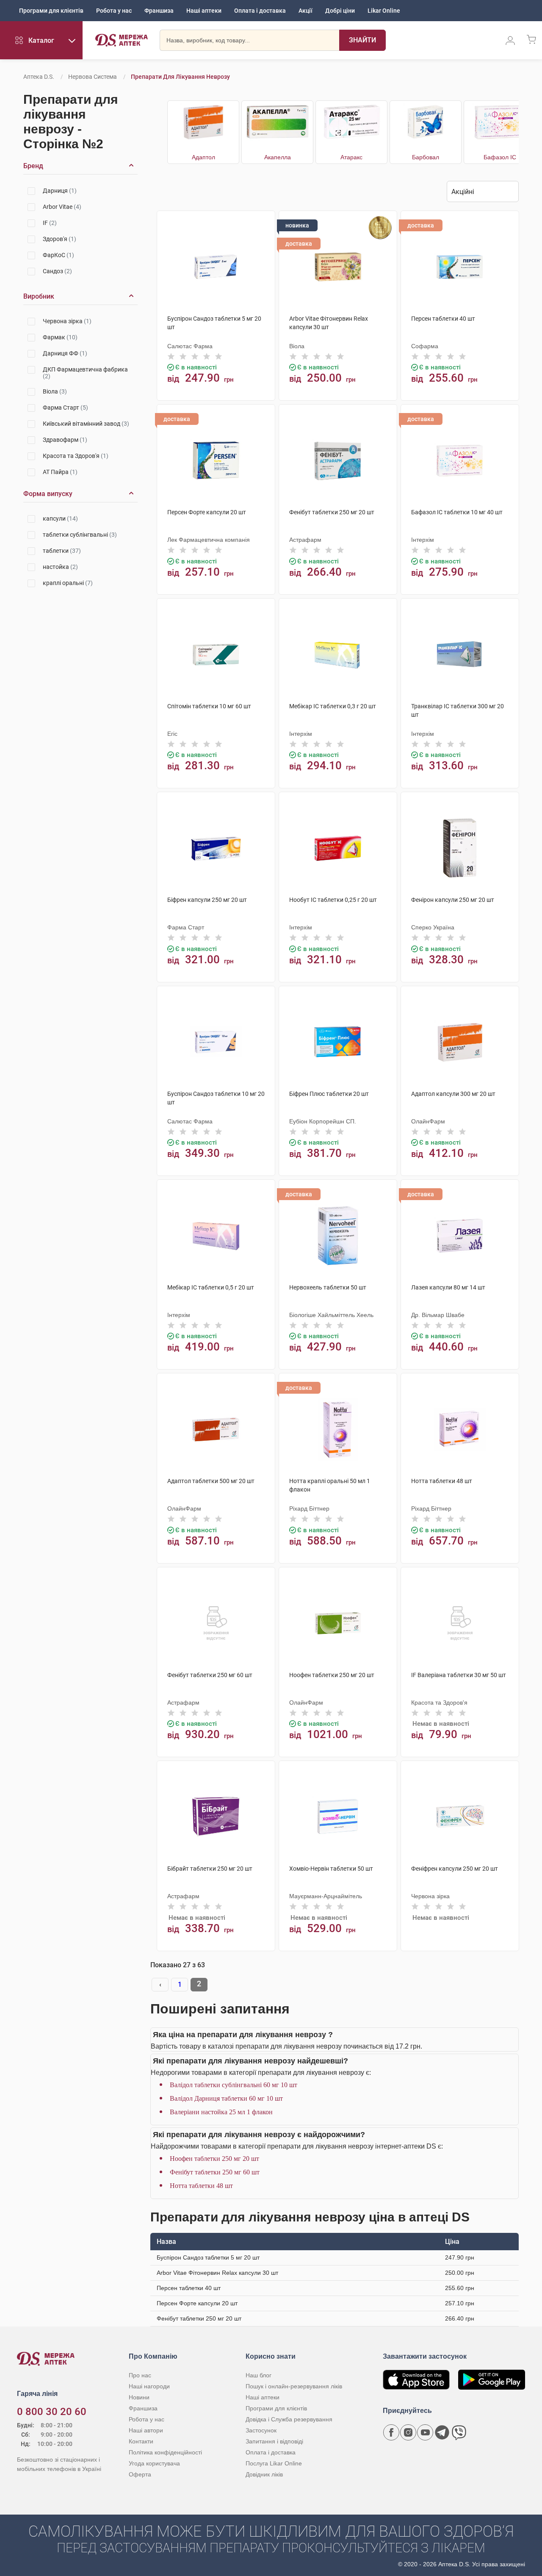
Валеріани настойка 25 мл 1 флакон (221, 2112)
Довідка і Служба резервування (289, 2419)
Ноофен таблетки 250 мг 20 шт (214, 2159)
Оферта (140, 2474)
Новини (139, 2397)
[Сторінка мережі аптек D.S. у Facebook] (391, 2432)
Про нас (140, 2375)
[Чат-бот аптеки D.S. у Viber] (459, 2432)
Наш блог (259, 2375)
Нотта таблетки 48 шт (201, 2186)
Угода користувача (154, 2463)
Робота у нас (114, 11)
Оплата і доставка (260, 11)
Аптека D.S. (39, 77)
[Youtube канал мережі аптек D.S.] (425, 2432)
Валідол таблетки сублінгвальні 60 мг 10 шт (234, 2085)
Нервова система (93, 77)
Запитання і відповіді (274, 2441)
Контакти (141, 2441)
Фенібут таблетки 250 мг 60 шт (215, 2172)
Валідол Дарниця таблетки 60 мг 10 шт (226, 2098)
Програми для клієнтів (51, 11)
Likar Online (384, 11)
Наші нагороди (149, 2386)
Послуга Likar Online (274, 2463)
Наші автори (146, 2430)
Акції (306, 11)
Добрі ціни (340, 11)
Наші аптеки (204, 11)
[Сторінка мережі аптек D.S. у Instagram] (408, 2432)
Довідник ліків (264, 2474)
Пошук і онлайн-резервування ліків (294, 2386)
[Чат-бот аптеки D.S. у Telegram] (442, 2432)
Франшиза (159, 11)
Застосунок (261, 2430)
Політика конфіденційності (165, 2452)
